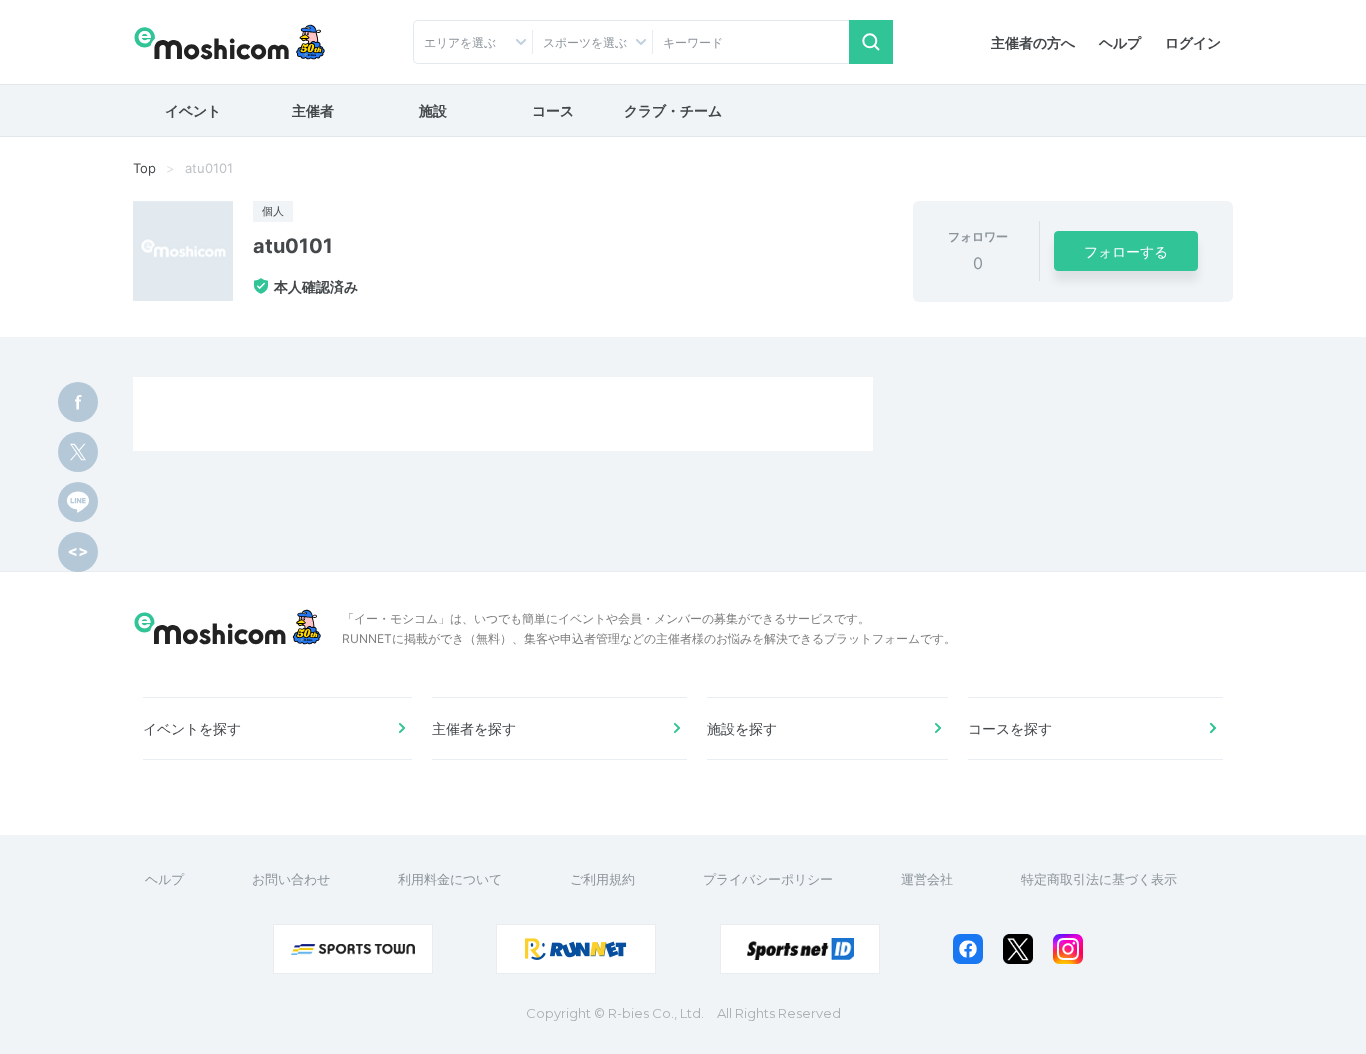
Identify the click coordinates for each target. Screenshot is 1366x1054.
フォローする (1126, 251)
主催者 (313, 110)
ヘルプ (1120, 42)
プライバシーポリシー (768, 879)
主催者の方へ (1033, 42)
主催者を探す (474, 728)
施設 (433, 110)
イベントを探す (192, 728)
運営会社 (927, 879)
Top (144, 168)
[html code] (78, 552)
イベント (193, 110)
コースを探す (1010, 728)
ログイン (1193, 42)
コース (553, 110)
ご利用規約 (602, 879)
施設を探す (742, 728)
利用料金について (450, 879)
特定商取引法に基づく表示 (1099, 879)
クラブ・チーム (673, 110)
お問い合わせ (291, 879)
